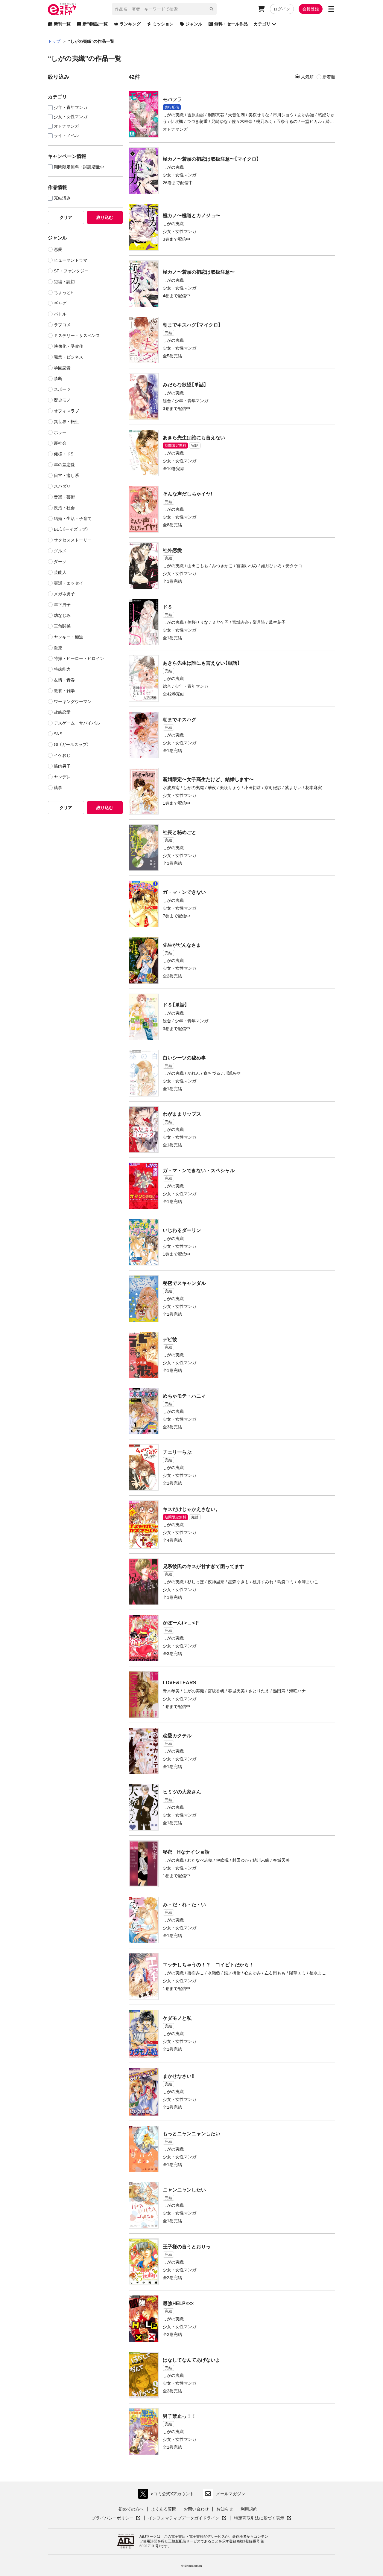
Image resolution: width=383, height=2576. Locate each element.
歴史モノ (62, 400)
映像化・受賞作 (69, 346)
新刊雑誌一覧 (95, 24)
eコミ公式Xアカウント (167, 2495)
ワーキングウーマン (73, 701)
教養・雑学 (64, 691)
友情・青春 (64, 680)
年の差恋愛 (64, 465)
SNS (58, 734)
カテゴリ (262, 24)
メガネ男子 (64, 594)
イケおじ (62, 755)
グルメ (60, 551)
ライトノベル (66, 136)
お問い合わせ (196, 2509)
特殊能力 (62, 669)
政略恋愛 (62, 712)
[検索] (212, 9)
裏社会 (60, 443)
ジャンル (194, 24)
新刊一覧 (62, 24)
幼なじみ (62, 615)
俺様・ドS (64, 454)
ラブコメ (62, 325)
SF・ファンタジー (71, 271)
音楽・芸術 (64, 497)
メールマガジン (231, 2494)
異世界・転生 (66, 422)
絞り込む (105, 217)
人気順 (307, 77)
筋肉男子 (62, 766)
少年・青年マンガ (71, 107)
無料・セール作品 (231, 24)
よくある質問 (164, 2509)
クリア (66, 217)
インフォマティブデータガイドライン (184, 2518)
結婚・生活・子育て (73, 518)
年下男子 (62, 605)
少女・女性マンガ (71, 117)
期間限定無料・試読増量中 (79, 167)
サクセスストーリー (73, 540)
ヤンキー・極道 (69, 637)
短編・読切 (64, 282)
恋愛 (58, 249)
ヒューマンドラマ (71, 260)
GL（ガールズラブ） (71, 745)
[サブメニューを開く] (331, 9)
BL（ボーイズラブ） (71, 529)
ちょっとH (64, 292)
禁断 (58, 379)
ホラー (60, 432)
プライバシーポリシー (116, 2518)
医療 (58, 648)
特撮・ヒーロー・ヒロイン (79, 658)
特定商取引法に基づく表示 (263, 2518)
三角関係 (62, 626)
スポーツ (62, 389)
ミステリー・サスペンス (77, 335)
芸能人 (60, 572)
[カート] (261, 9)
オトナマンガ (66, 126)
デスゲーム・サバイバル (77, 723)
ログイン (282, 9)
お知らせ (225, 2509)
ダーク (60, 562)
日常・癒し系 (66, 475)
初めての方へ (131, 2509)
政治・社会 (64, 508)
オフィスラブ (66, 411)
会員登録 (311, 9)
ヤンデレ (62, 777)
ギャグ (60, 303)
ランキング (130, 24)
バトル (60, 314)
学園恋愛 (62, 368)
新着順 (329, 77)
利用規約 (249, 2509)
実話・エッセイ (69, 583)
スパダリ (62, 486)
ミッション (163, 24)
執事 (58, 788)
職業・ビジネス (69, 357)
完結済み (62, 198)
